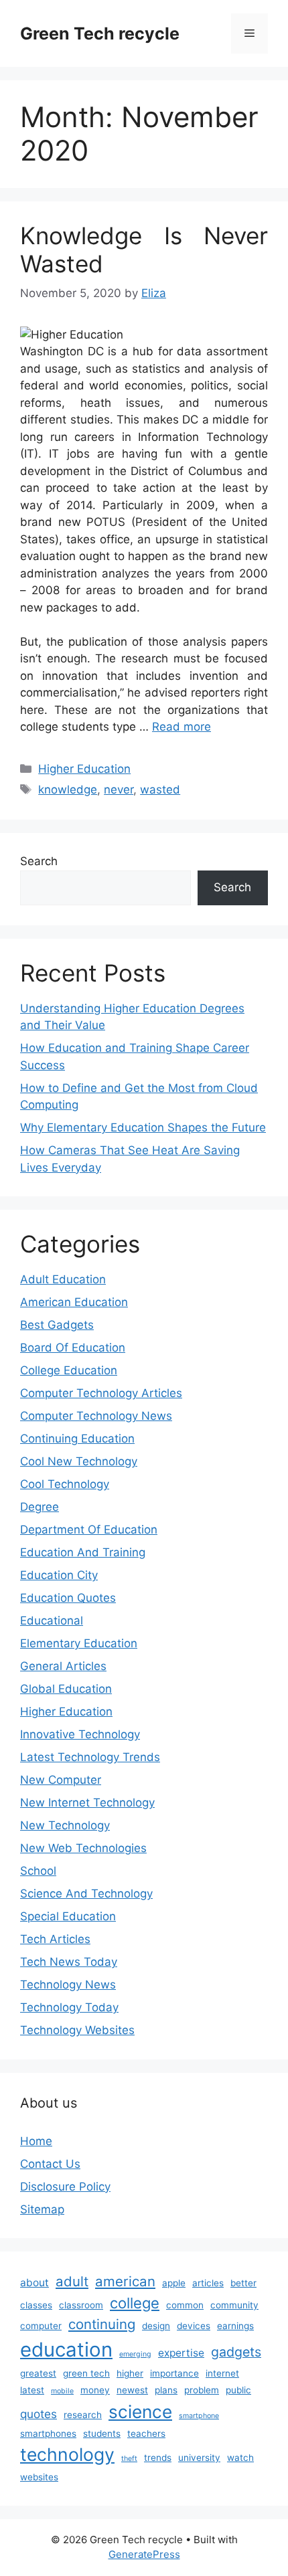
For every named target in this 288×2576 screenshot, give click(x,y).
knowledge (68, 790)
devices (194, 2326)
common (185, 2305)
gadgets (236, 2352)
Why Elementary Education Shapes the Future (143, 1127)
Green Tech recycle (100, 33)
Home (36, 2141)
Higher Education (84, 769)
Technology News (68, 1985)
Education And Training (83, 1552)
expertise (181, 2353)
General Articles (63, 1666)
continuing (102, 2324)
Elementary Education (79, 1643)
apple (174, 2283)
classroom (81, 2305)
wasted (160, 790)
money (95, 2390)
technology (67, 2454)
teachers (146, 2433)
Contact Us (50, 2164)
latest (32, 2390)
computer (41, 2326)
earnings (235, 2326)
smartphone (199, 2416)
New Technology (65, 1825)
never (119, 790)
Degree (40, 1507)
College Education (69, 1370)
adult (72, 2281)
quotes (39, 2414)
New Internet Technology (87, 1803)
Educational (52, 1621)
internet (222, 2373)
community (234, 2305)
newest (132, 2390)
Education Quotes (68, 1598)
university (199, 2458)
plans (166, 2390)
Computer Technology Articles (101, 1393)
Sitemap (42, 2209)
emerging (135, 2354)
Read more (182, 727)
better (243, 2283)
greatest (38, 2373)
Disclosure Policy (65, 2187)
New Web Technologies (83, 1848)
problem (202, 2390)
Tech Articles (55, 1939)
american (125, 2281)
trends (158, 2458)
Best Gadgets (57, 1325)
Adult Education (63, 1279)
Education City (59, 1575)
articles (208, 2283)
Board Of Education (73, 1348)
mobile (62, 2391)
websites (39, 2477)
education (66, 2350)
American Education (74, 1302)
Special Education (68, 1916)
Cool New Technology (79, 1461)
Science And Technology (86, 1894)
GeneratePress (144, 2554)
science (140, 2412)
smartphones (48, 2433)
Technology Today (69, 2007)
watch (240, 2458)
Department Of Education (89, 1530)
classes (36, 2305)
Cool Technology (65, 1484)
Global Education (66, 1689)
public (238, 2390)
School (38, 1871)
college (135, 2303)
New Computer (61, 1780)
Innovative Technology (80, 1734)
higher (130, 2373)
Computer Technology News (96, 1416)
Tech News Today (69, 1962)
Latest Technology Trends (90, 1757)
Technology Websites (77, 2030)
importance (174, 2373)
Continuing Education (77, 1439)
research (83, 2415)
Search (39, 861)
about (34, 2283)
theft (129, 2459)
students (102, 2433)
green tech (86, 2373)
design (156, 2326)
